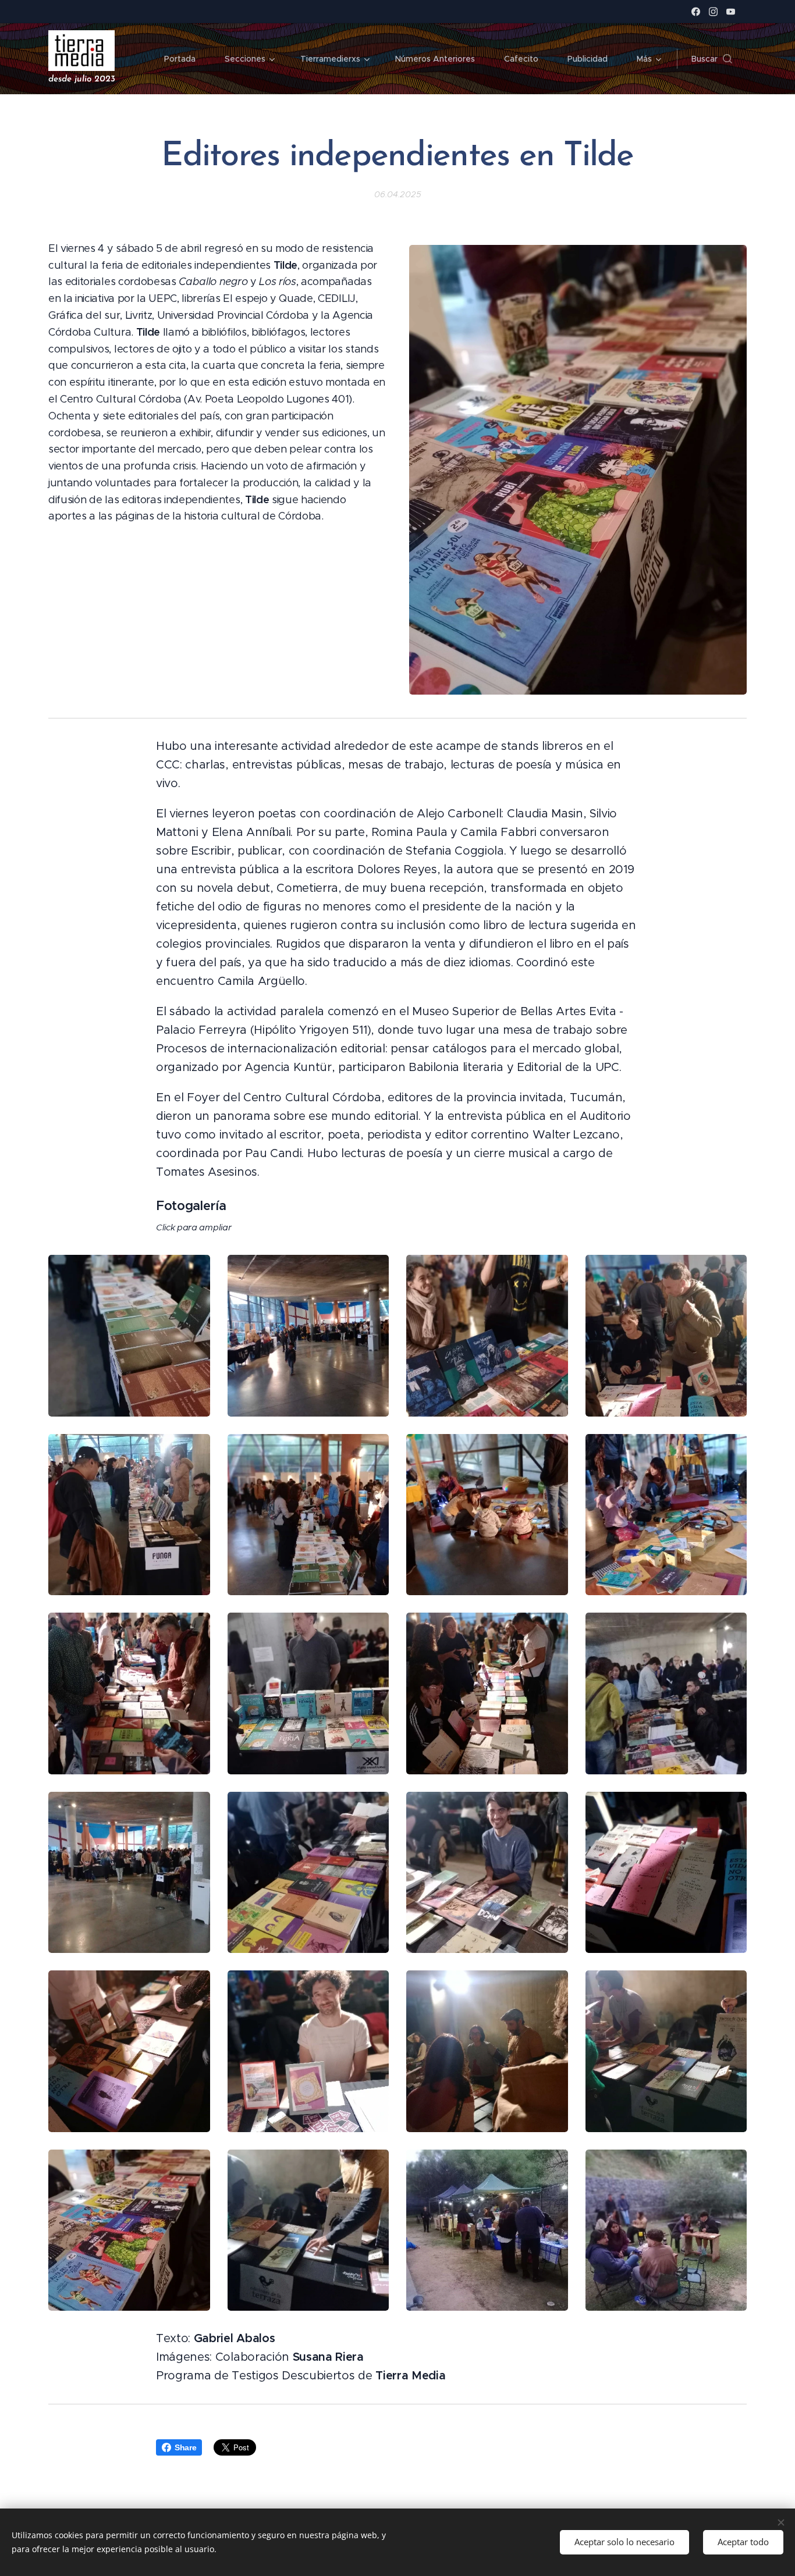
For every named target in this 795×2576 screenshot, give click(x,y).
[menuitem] (186, 59)
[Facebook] (696, 12)
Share (185, 2447)
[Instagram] (713, 12)
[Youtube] (731, 12)
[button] (712, 59)
